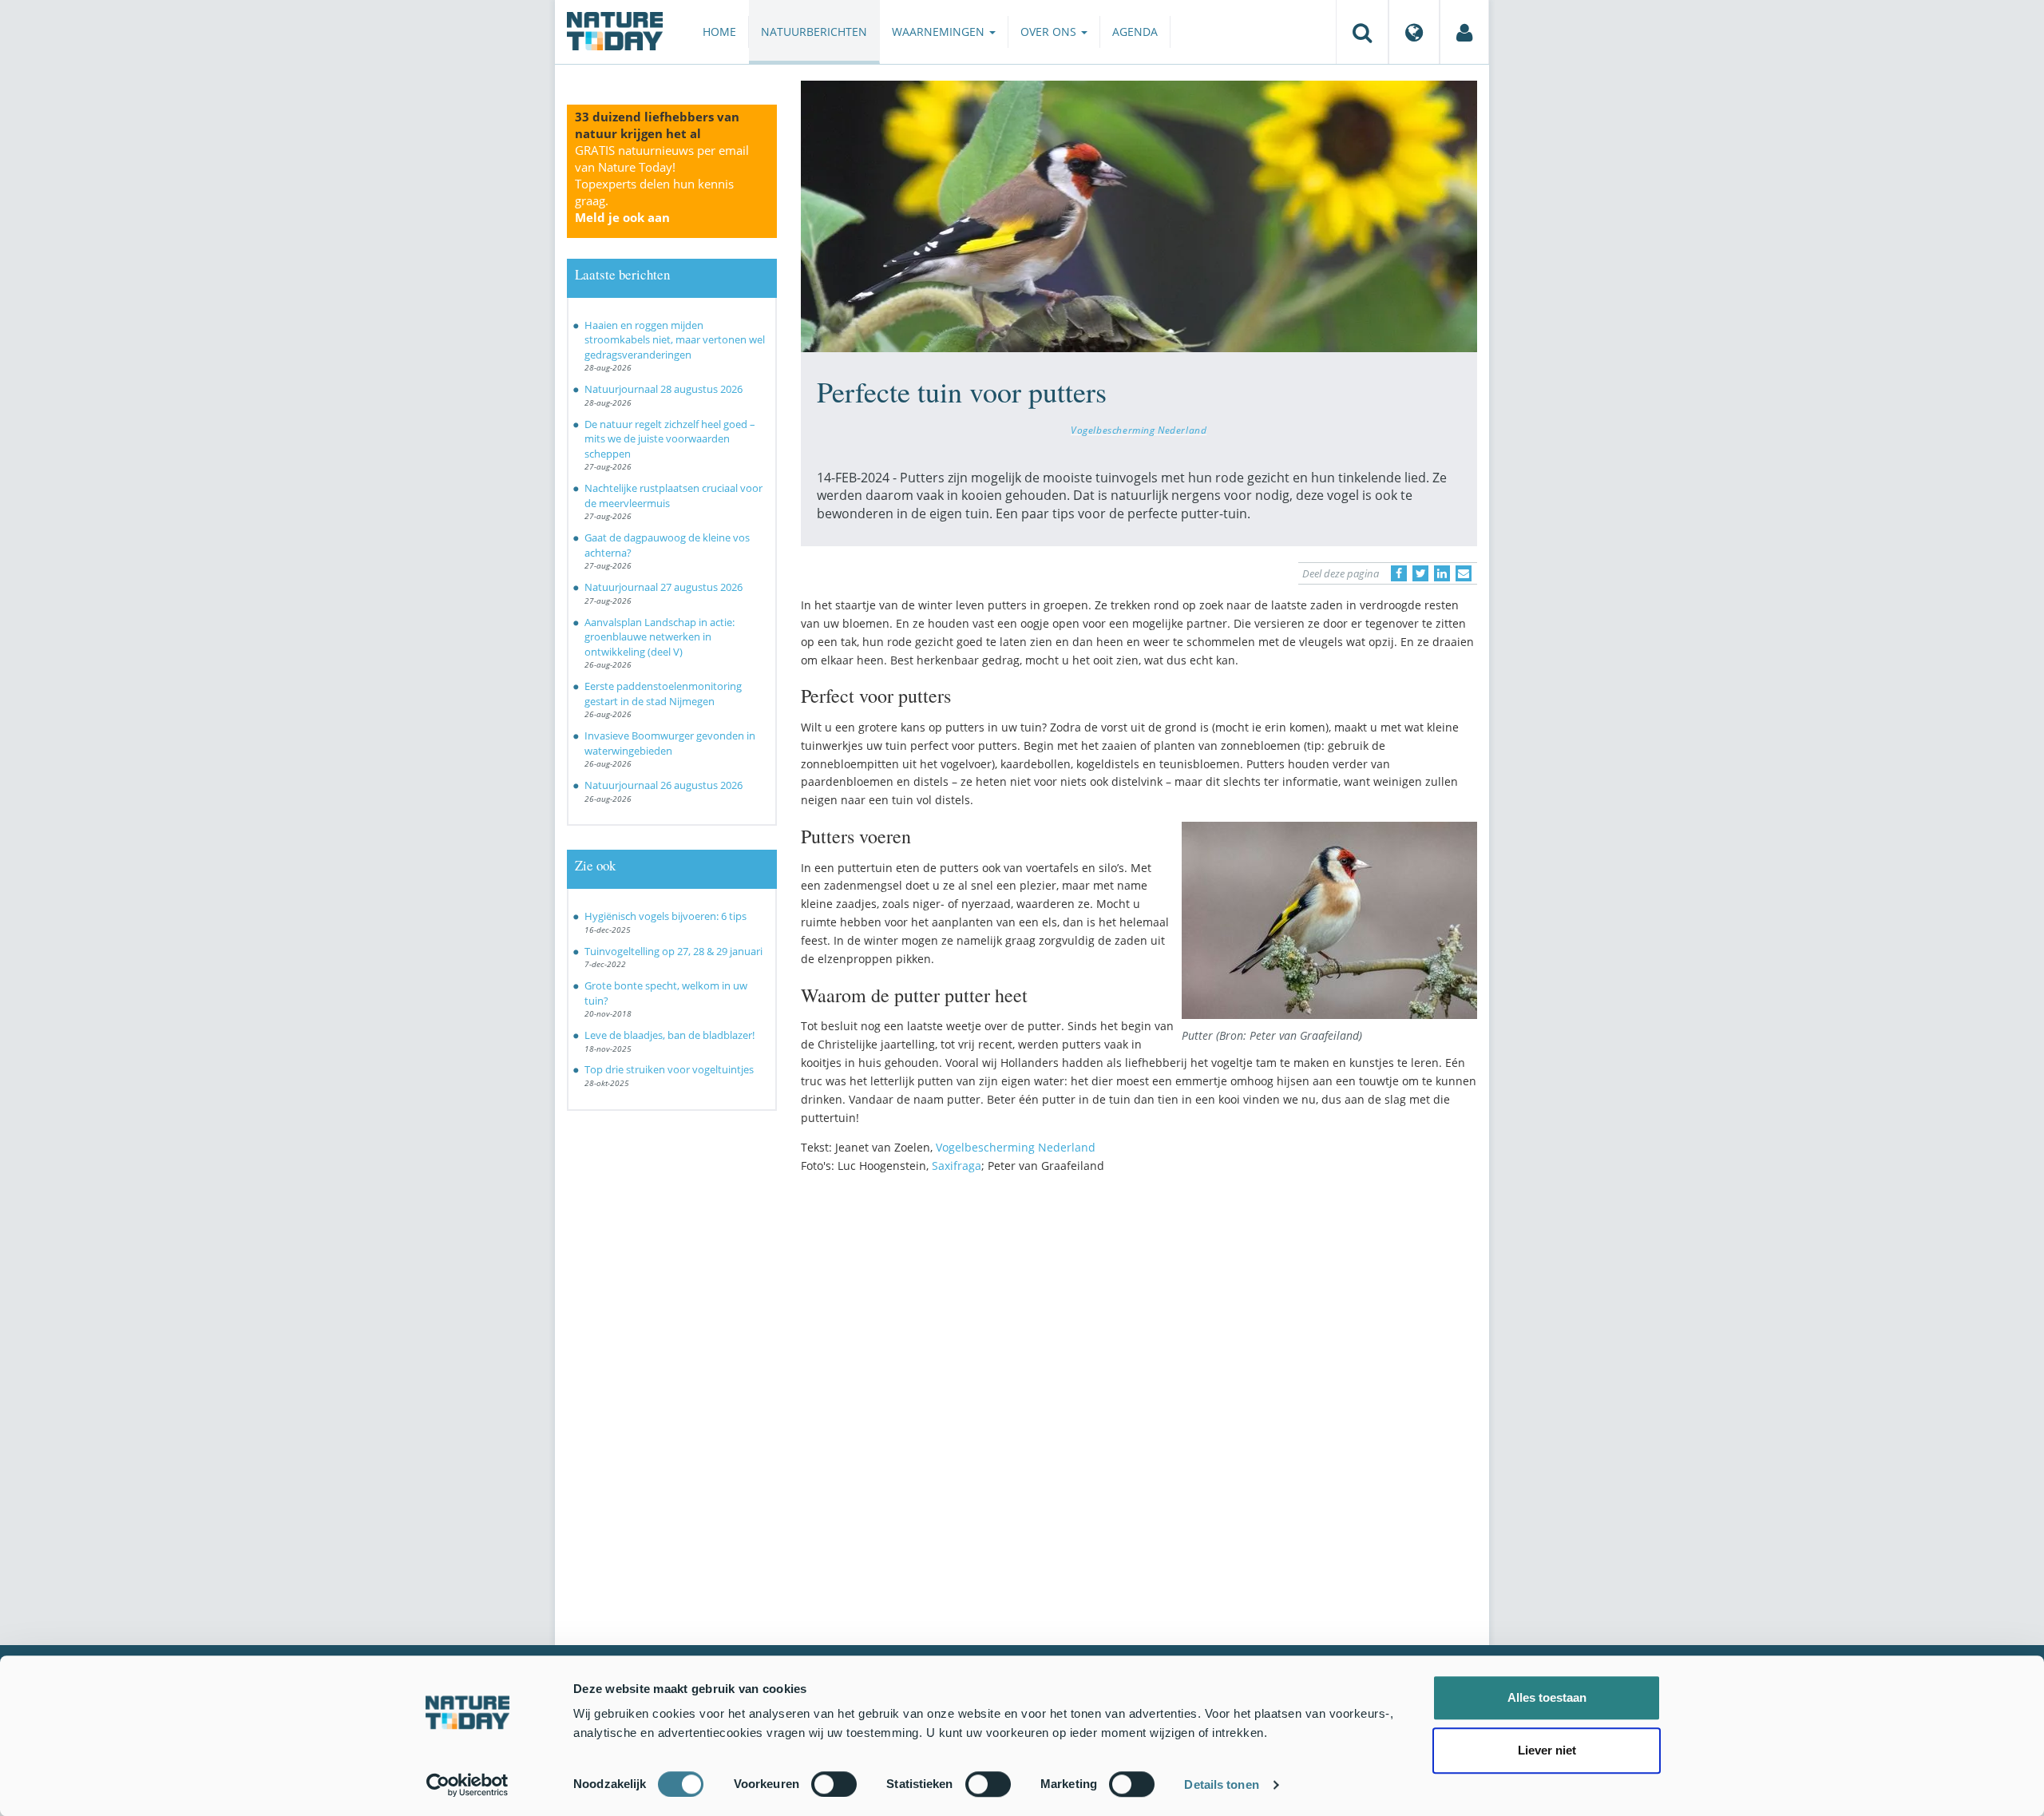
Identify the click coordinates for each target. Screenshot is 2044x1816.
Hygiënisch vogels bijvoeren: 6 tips (665, 916)
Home (719, 32)
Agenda (1135, 32)
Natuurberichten (814, 32)
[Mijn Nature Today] (1464, 32)
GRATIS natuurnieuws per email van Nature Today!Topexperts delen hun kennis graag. (662, 184)
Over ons (1050, 32)
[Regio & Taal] (1414, 32)
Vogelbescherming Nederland (1139, 430)
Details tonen (1221, 1784)
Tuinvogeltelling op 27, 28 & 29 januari (673, 951)
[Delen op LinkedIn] (1442, 573)
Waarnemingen (940, 32)
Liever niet (1547, 1750)
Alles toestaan (1547, 1697)
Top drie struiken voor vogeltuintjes (669, 1069)
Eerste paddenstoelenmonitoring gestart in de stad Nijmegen (663, 694)
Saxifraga (957, 1166)
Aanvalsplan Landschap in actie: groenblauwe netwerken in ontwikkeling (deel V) (660, 637)
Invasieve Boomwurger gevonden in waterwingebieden (670, 743)
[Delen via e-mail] (1464, 573)
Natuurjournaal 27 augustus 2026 (664, 587)
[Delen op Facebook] (1399, 573)
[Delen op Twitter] (1420, 573)
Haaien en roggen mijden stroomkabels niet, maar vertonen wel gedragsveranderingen (675, 340)
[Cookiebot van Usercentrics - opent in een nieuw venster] (467, 1785)
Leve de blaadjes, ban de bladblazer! (669, 1035)
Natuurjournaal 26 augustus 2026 (664, 785)
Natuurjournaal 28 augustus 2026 (664, 389)
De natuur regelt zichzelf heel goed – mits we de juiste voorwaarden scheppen (670, 439)
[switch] (834, 1784)
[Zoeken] (1362, 32)
